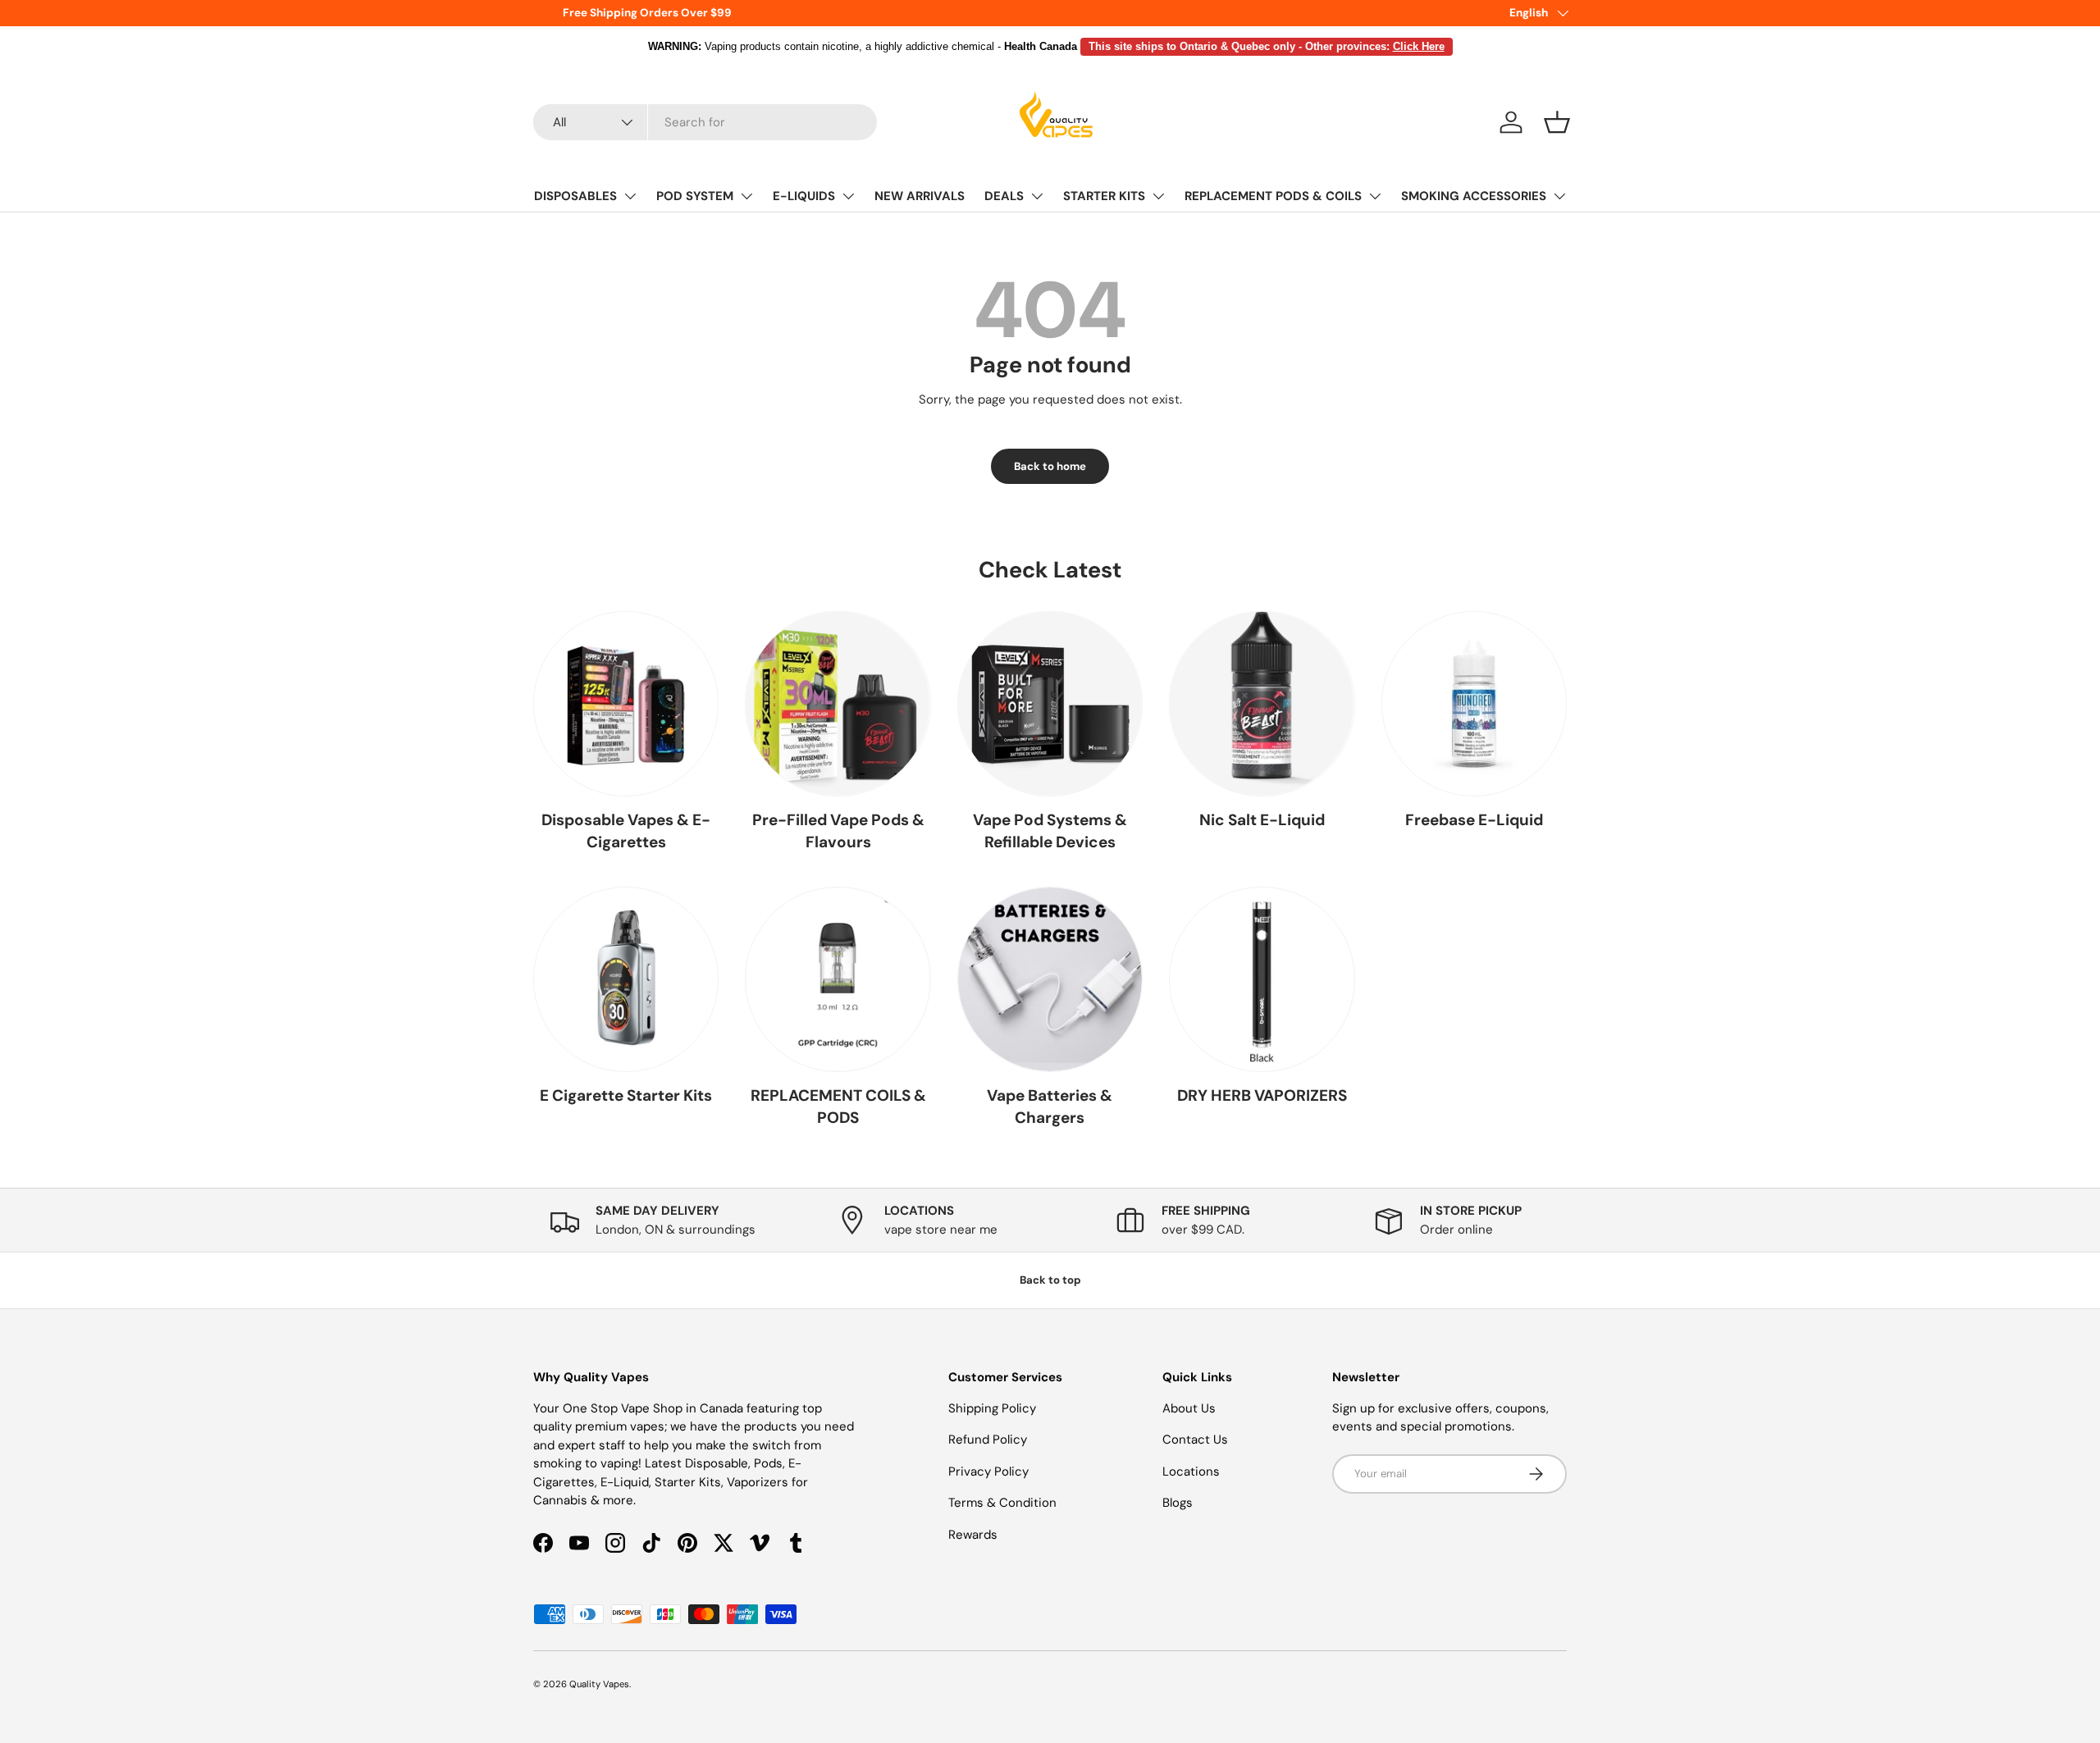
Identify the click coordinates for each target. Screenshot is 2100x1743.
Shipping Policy (992, 1408)
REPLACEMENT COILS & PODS (838, 1106)
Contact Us (1195, 1440)
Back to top (1050, 1280)
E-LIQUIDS (804, 196)
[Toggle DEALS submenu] (1037, 196)
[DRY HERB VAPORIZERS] (1262, 979)
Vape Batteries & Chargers (1050, 1106)
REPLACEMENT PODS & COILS (1273, 196)
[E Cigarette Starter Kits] (626, 979)
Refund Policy (988, 1440)
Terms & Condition (1002, 1503)
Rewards (973, 1535)
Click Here (1419, 46)
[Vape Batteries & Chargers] (1050, 979)
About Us (1189, 1408)
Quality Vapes (599, 1684)
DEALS (1004, 196)
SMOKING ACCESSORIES (1474, 196)
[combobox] (705, 122)
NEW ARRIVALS (920, 196)
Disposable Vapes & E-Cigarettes (626, 831)
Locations (1191, 1472)
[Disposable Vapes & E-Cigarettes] (626, 704)
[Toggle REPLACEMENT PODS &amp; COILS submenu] (1375, 196)
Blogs (1178, 1503)
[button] (1557, 122)
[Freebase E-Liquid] (1474, 704)
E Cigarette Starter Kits (626, 1095)
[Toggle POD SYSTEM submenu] (746, 196)
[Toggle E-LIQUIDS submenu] (848, 196)
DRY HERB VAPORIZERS (1262, 1095)
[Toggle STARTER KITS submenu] (1158, 196)
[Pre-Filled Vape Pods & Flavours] (838, 704)
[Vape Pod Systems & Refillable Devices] (1050, 704)
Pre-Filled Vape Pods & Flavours (838, 831)
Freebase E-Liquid (1474, 820)
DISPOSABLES (575, 196)
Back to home (1050, 466)
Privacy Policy (988, 1472)
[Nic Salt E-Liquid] (1262, 704)
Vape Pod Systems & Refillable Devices (1050, 831)
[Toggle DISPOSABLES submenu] (630, 196)
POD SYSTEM (695, 196)
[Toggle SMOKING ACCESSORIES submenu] (1559, 196)
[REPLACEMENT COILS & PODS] (838, 979)
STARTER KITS (1104, 196)
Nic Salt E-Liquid (1262, 820)
